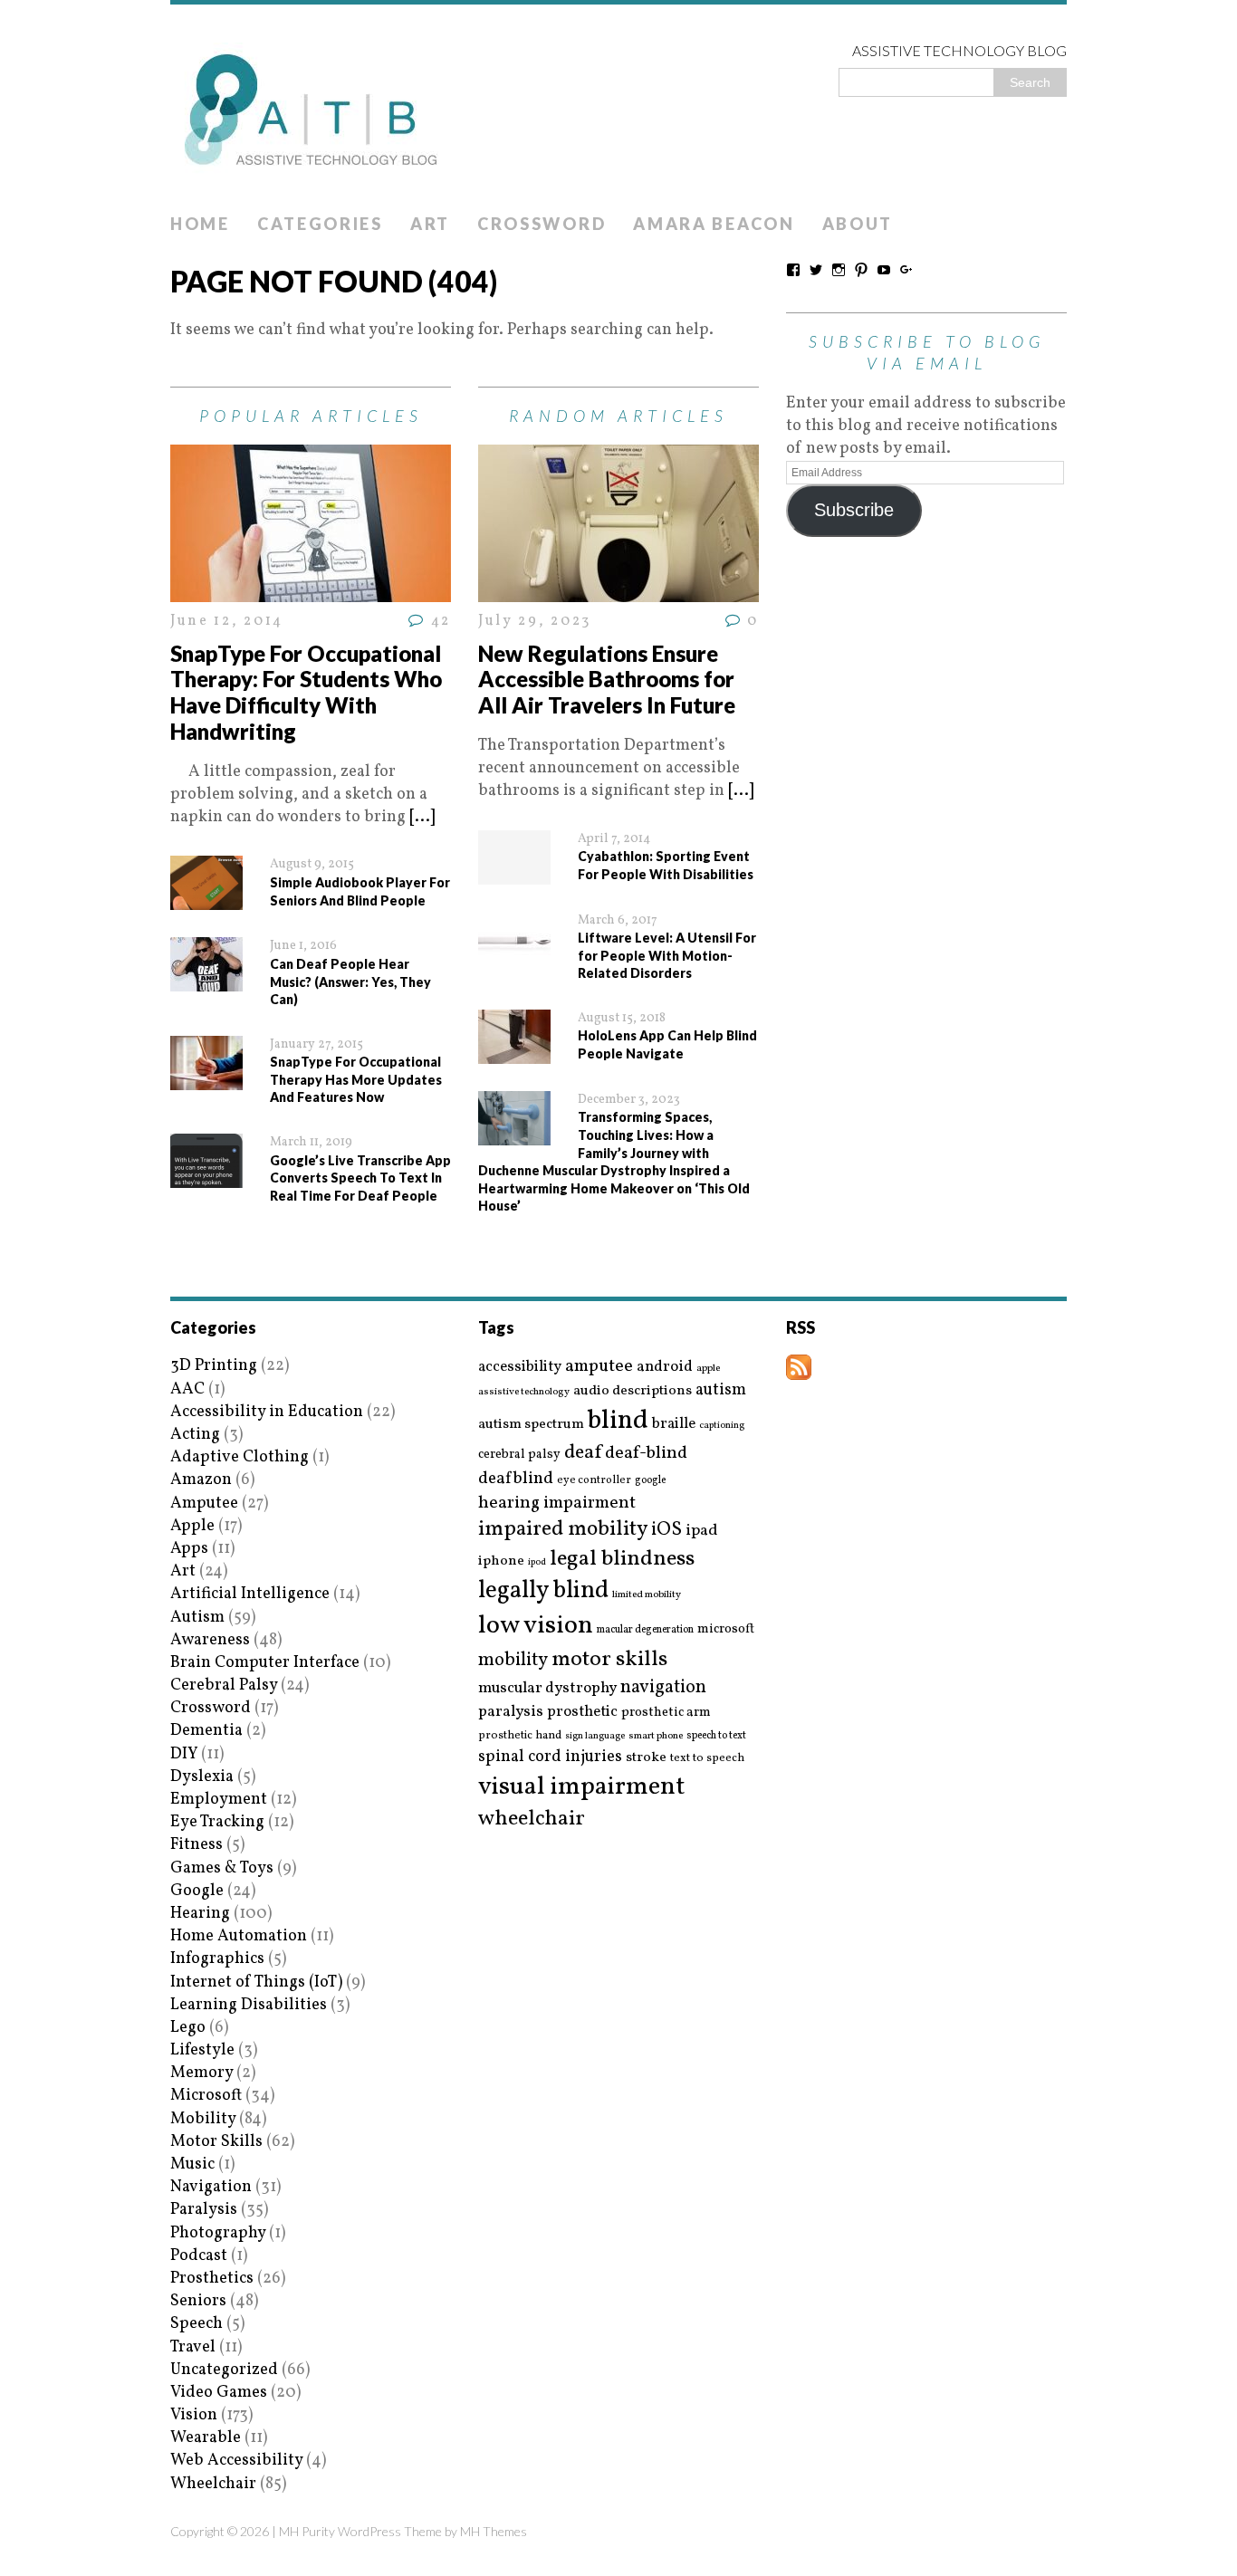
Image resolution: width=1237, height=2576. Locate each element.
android (665, 1367)
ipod (537, 1563)
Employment (219, 1800)
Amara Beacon (714, 224)
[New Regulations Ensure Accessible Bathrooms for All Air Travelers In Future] (618, 591)
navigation (663, 1688)
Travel (193, 2347)
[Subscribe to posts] (799, 1369)
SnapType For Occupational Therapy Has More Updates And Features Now (356, 1079)
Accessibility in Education (267, 1412)
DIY (184, 1754)
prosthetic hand (520, 1736)
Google (197, 1891)
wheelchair (532, 1819)
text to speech (707, 1759)
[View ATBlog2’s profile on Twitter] (816, 270)
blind (618, 1421)
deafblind (516, 1479)
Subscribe (854, 510)
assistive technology (524, 1392)
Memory (201, 2073)
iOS (666, 1530)
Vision (194, 2415)
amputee (599, 1367)
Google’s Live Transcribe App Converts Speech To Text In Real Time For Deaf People (360, 1178)
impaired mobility (563, 1529)
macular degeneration (645, 1630)
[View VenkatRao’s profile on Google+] (906, 270)
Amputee (204, 1503)
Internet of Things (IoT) (256, 1982)
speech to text (716, 1736)
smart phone (656, 1736)
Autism (197, 1618)
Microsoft (206, 2096)
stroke (646, 1758)
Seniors (198, 2301)
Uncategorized (224, 2370)
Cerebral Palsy (224, 1685)
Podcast (199, 2256)
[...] (422, 817)
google (650, 1480)
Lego (188, 2028)
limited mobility (647, 1595)
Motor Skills (216, 2142)
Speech (197, 2324)
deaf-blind (646, 1454)
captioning (722, 1426)
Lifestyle (202, 2050)
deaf (583, 1453)
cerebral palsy (519, 1455)
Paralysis (204, 2210)
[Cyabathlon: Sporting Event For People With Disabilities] (514, 872)
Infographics (217, 1959)
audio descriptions (633, 1391)
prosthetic (582, 1712)
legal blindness (622, 1560)
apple (708, 1369)
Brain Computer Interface (265, 1663)
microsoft (726, 1630)
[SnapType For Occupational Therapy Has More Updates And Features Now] (206, 1079)
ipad (702, 1531)
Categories (320, 224)
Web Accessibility (236, 2461)
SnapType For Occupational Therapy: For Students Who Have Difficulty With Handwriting (306, 692)
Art (430, 224)
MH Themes (494, 2531)
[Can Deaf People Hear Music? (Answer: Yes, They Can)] (206, 980)
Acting (195, 1435)
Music (192, 2164)
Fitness (197, 1845)
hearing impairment (557, 1503)
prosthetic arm (666, 1713)
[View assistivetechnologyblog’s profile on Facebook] (793, 270)
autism (721, 1390)
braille (674, 1424)
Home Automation (239, 1936)
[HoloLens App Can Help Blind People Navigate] (514, 1053)
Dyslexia (202, 1777)
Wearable (206, 2438)
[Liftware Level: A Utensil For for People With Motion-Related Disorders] (514, 954)
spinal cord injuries (550, 1757)
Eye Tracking (217, 1822)
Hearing (200, 1914)
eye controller (594, 1480)
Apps (189, 1549)
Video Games (219, 2393)
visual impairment (582, 1787)
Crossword (542, 224)
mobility (513, 1661)
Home (200, 224)
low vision (536, 1627)
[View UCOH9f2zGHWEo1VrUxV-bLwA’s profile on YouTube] (884, 270)
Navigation (211, 2187)
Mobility (203, 2119)
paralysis (511, 1712)
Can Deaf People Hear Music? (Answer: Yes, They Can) (350, 982)
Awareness (210, 1640)
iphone (501, 1561)
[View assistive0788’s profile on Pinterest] (861, 270)
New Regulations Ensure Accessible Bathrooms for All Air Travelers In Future (607, 680)
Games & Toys (222, 1868)
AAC (187, 1389)
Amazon (201, 1480)
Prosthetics (212, 2279)
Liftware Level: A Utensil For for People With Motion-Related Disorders (667, 955)
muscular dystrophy (547, 1689)
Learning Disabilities (249, 2005)
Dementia (206, 1731)
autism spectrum (531, 1424)
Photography (218, 2233)
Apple (192, 1526)
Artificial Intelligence (250, 1594)
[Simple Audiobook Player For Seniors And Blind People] (206, 899)
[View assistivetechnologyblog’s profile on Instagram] (839, 270)
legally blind (543, 1591)
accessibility (520, 1367)
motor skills (609, 1660)
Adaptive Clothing (240, 1457)
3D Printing (214, 1366)
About (858, 224)
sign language (595, 1737)
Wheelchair (213, 2484)
